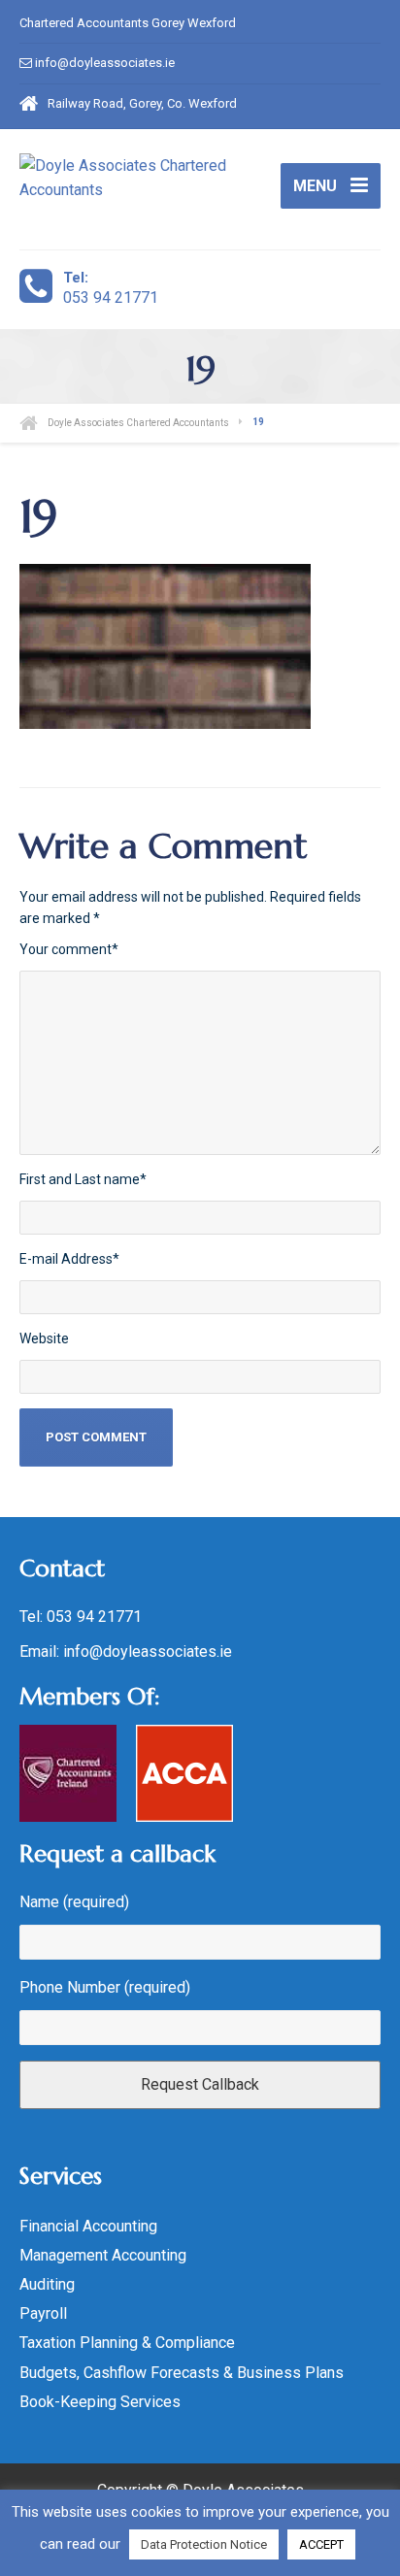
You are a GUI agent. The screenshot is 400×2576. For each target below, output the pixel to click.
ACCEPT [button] (321, 2544)
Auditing (47, 2284)
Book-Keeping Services (100, 2402)
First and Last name (83, 1179)
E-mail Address (69, 1259)
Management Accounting (103, 2255)
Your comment (69, 949)
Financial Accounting (88, 2226)
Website (44, 1338)
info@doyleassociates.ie (105, 63)
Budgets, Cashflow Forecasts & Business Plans (182, 2373)
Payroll (43, 2313)
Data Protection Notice (204, 2544)
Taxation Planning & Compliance (127, 2343)
